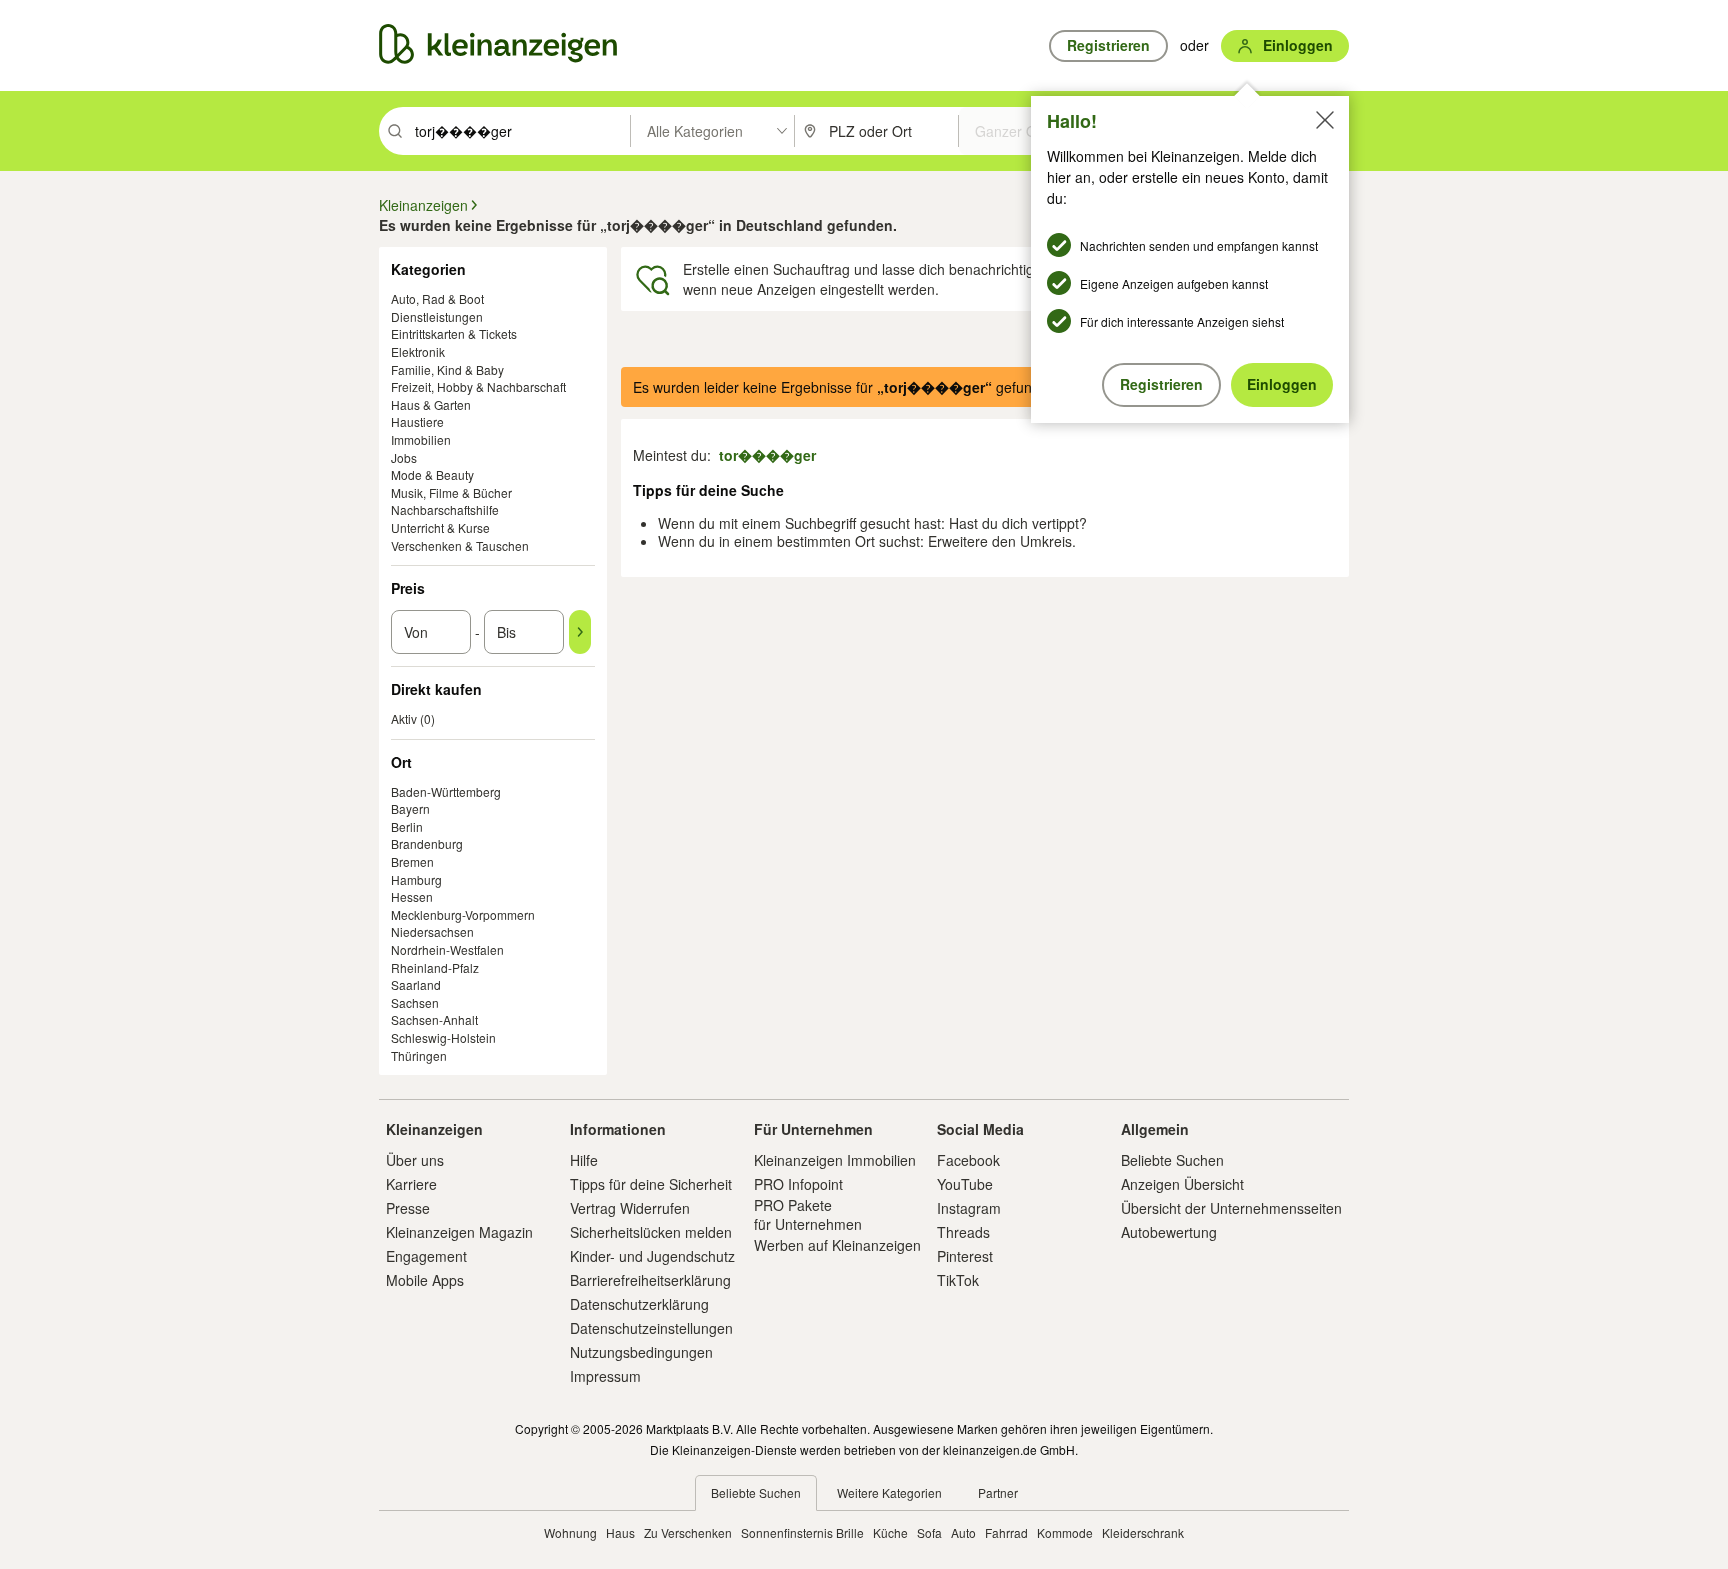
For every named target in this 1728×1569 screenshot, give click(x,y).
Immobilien (421, 439)
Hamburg (416, 879)
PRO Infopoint (798, 1184)
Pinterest (965, 1256)
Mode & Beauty (432, 474)
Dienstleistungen (437, 316)
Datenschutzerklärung (639, 1304)
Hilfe (584, 1160)
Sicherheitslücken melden (651, 1232)
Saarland (416, 984)
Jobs (404, 457)
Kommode (1065, 1532)
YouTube (965, 1184)
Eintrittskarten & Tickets (454, 333)
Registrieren (1161, 384)
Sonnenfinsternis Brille (802, 1532)
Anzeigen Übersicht (1182, 1184)
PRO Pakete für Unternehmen (808, 1214)
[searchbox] (520, 131)
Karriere (411, 1184)
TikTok (958, 1280)
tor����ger (767, 455)
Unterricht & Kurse (440, 527)
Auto (963, 1532)
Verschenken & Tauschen (460, 545)
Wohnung (570, 1532)
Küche (890, 1532)
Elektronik (418, 351)
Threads (963, 1232)
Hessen (412, 896)
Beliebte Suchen (1172, 1160)
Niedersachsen (432, 931)
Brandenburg (427, 843)
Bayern (410, 808)
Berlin (407, 826)
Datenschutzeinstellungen (651, 1328)
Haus (620, 1532)
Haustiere (417, 421)
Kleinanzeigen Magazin (459, 1232)
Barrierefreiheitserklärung (650, 1280)
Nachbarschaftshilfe (445, 509)
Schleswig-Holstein (443, 1037)
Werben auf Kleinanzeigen (837, 1245)
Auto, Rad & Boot (437, 298)
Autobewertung (1169, 1232)
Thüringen (419, 1055)
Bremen (412, 861)
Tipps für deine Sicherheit (651, 1184)
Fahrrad (1006, 1532)
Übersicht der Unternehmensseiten (1231, 1208)
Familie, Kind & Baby (447, 369)
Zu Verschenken (688, 1532)
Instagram (969, 1208)
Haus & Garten (431, 404)
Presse (408, 1208)
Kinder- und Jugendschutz (652, 1256)
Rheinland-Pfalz (435, 967)
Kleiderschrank (1143, 1532)
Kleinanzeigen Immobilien (835, 1160)
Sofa (929, 1532)
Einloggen (1282, 384)
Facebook (968, 1160)
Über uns (415, 1160)
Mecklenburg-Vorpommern (463, 914)
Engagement (426, 1256)
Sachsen (415, 1002)
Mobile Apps (425, 1280)
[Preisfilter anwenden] (580, 632)
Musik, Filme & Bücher (451, 492)
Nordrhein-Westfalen (447, 949)
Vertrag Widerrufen (630, 1208)
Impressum (605, 1376)
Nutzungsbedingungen (641, 1352)
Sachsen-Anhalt (434, 1019)
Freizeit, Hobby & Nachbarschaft (478, 386)
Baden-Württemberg (446, 791)
